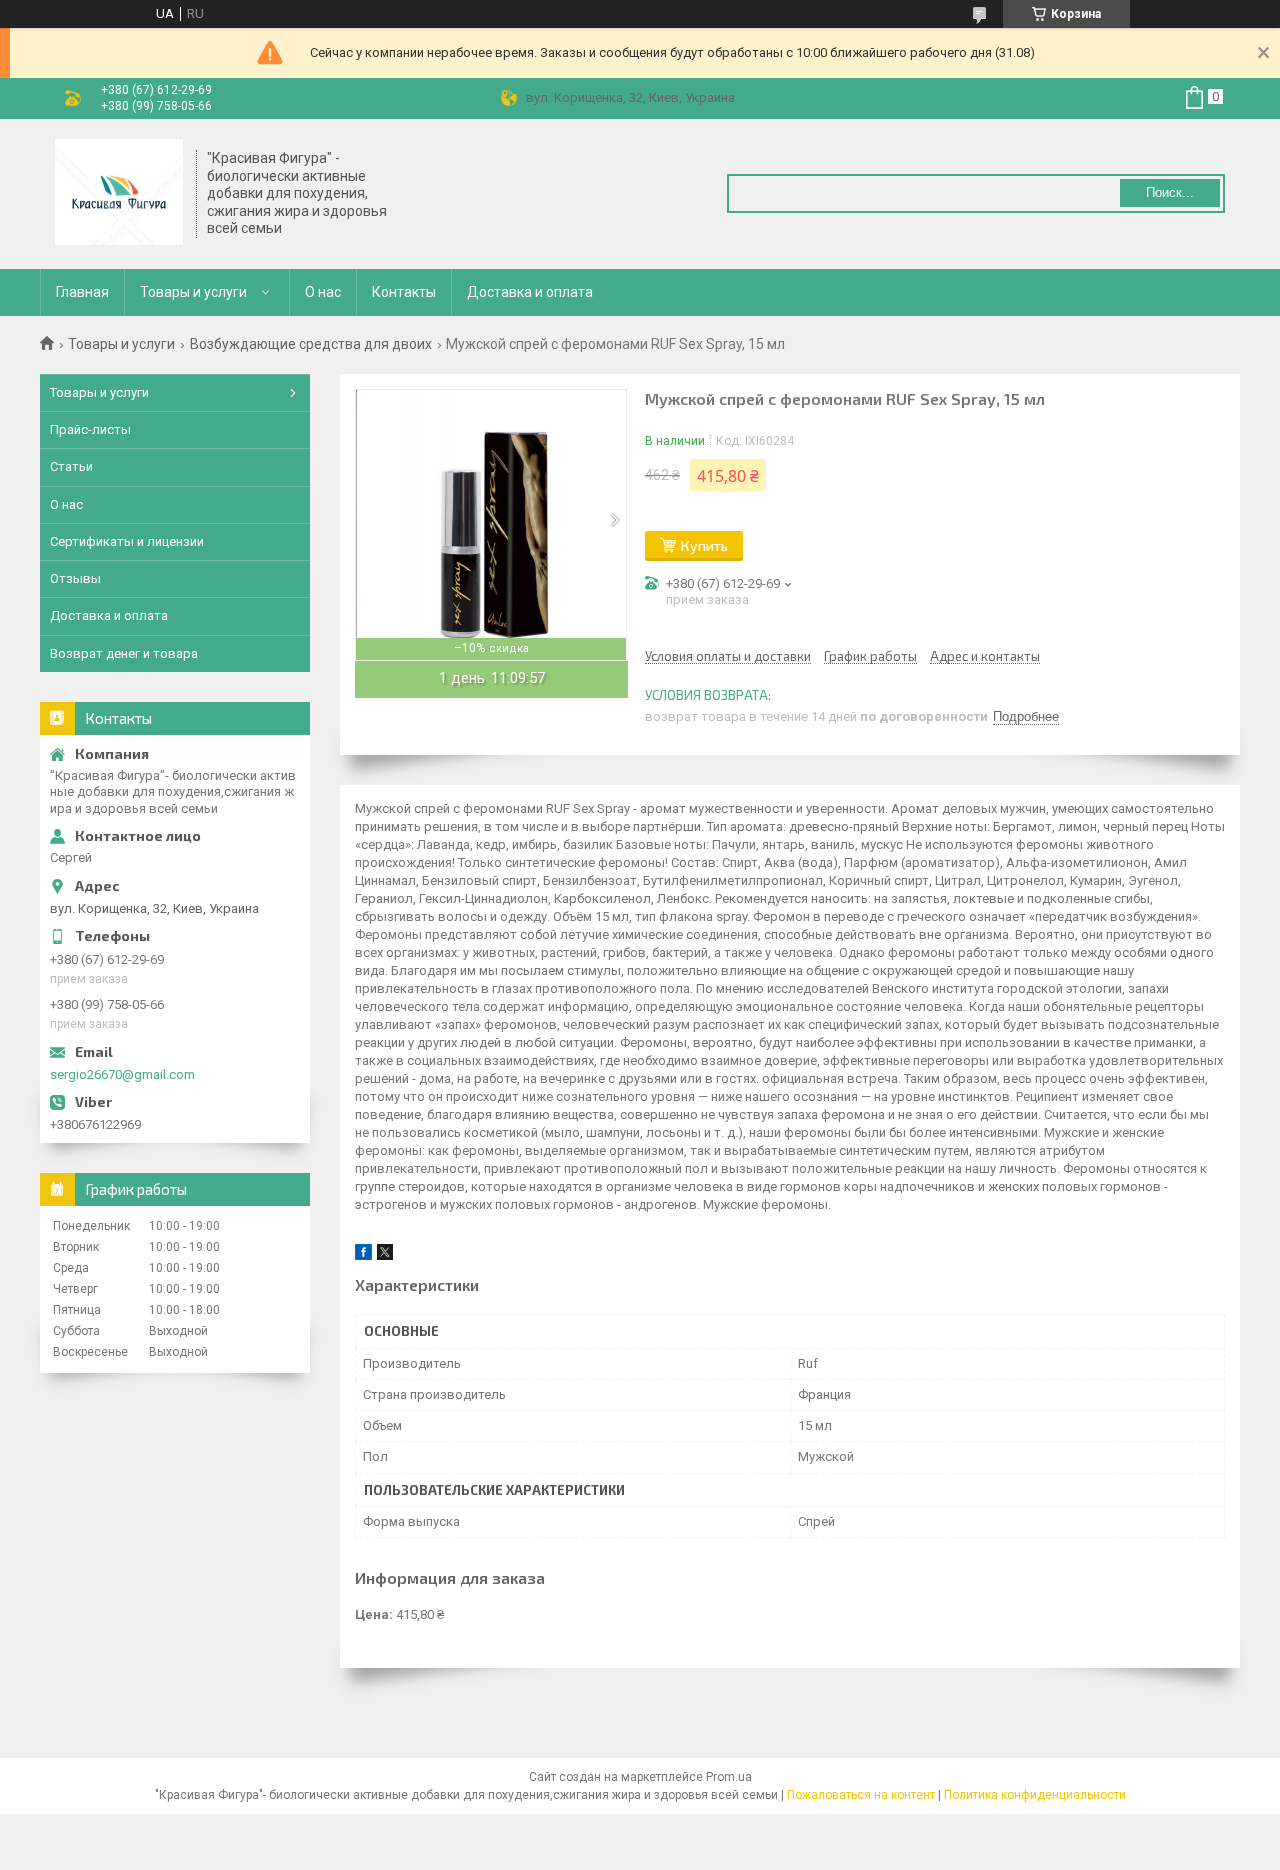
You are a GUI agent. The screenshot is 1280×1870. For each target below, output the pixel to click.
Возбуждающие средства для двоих (311, 344)
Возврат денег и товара (124, 653)
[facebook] (363, 1255)
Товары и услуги (193, 292)
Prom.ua (729, 1777)
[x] (385, 1255)
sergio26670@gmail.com (122, 1074)
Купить (704, 545)
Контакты (404, 292)
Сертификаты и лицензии (127, 541)
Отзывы (75, 578)
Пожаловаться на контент (861, 1795)
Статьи (71, 466)
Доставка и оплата (530, 292)
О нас (323, 292)
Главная (82, 292)
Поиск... (1170, 192)
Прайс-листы (90, 429)
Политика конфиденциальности (1035, 1795)
